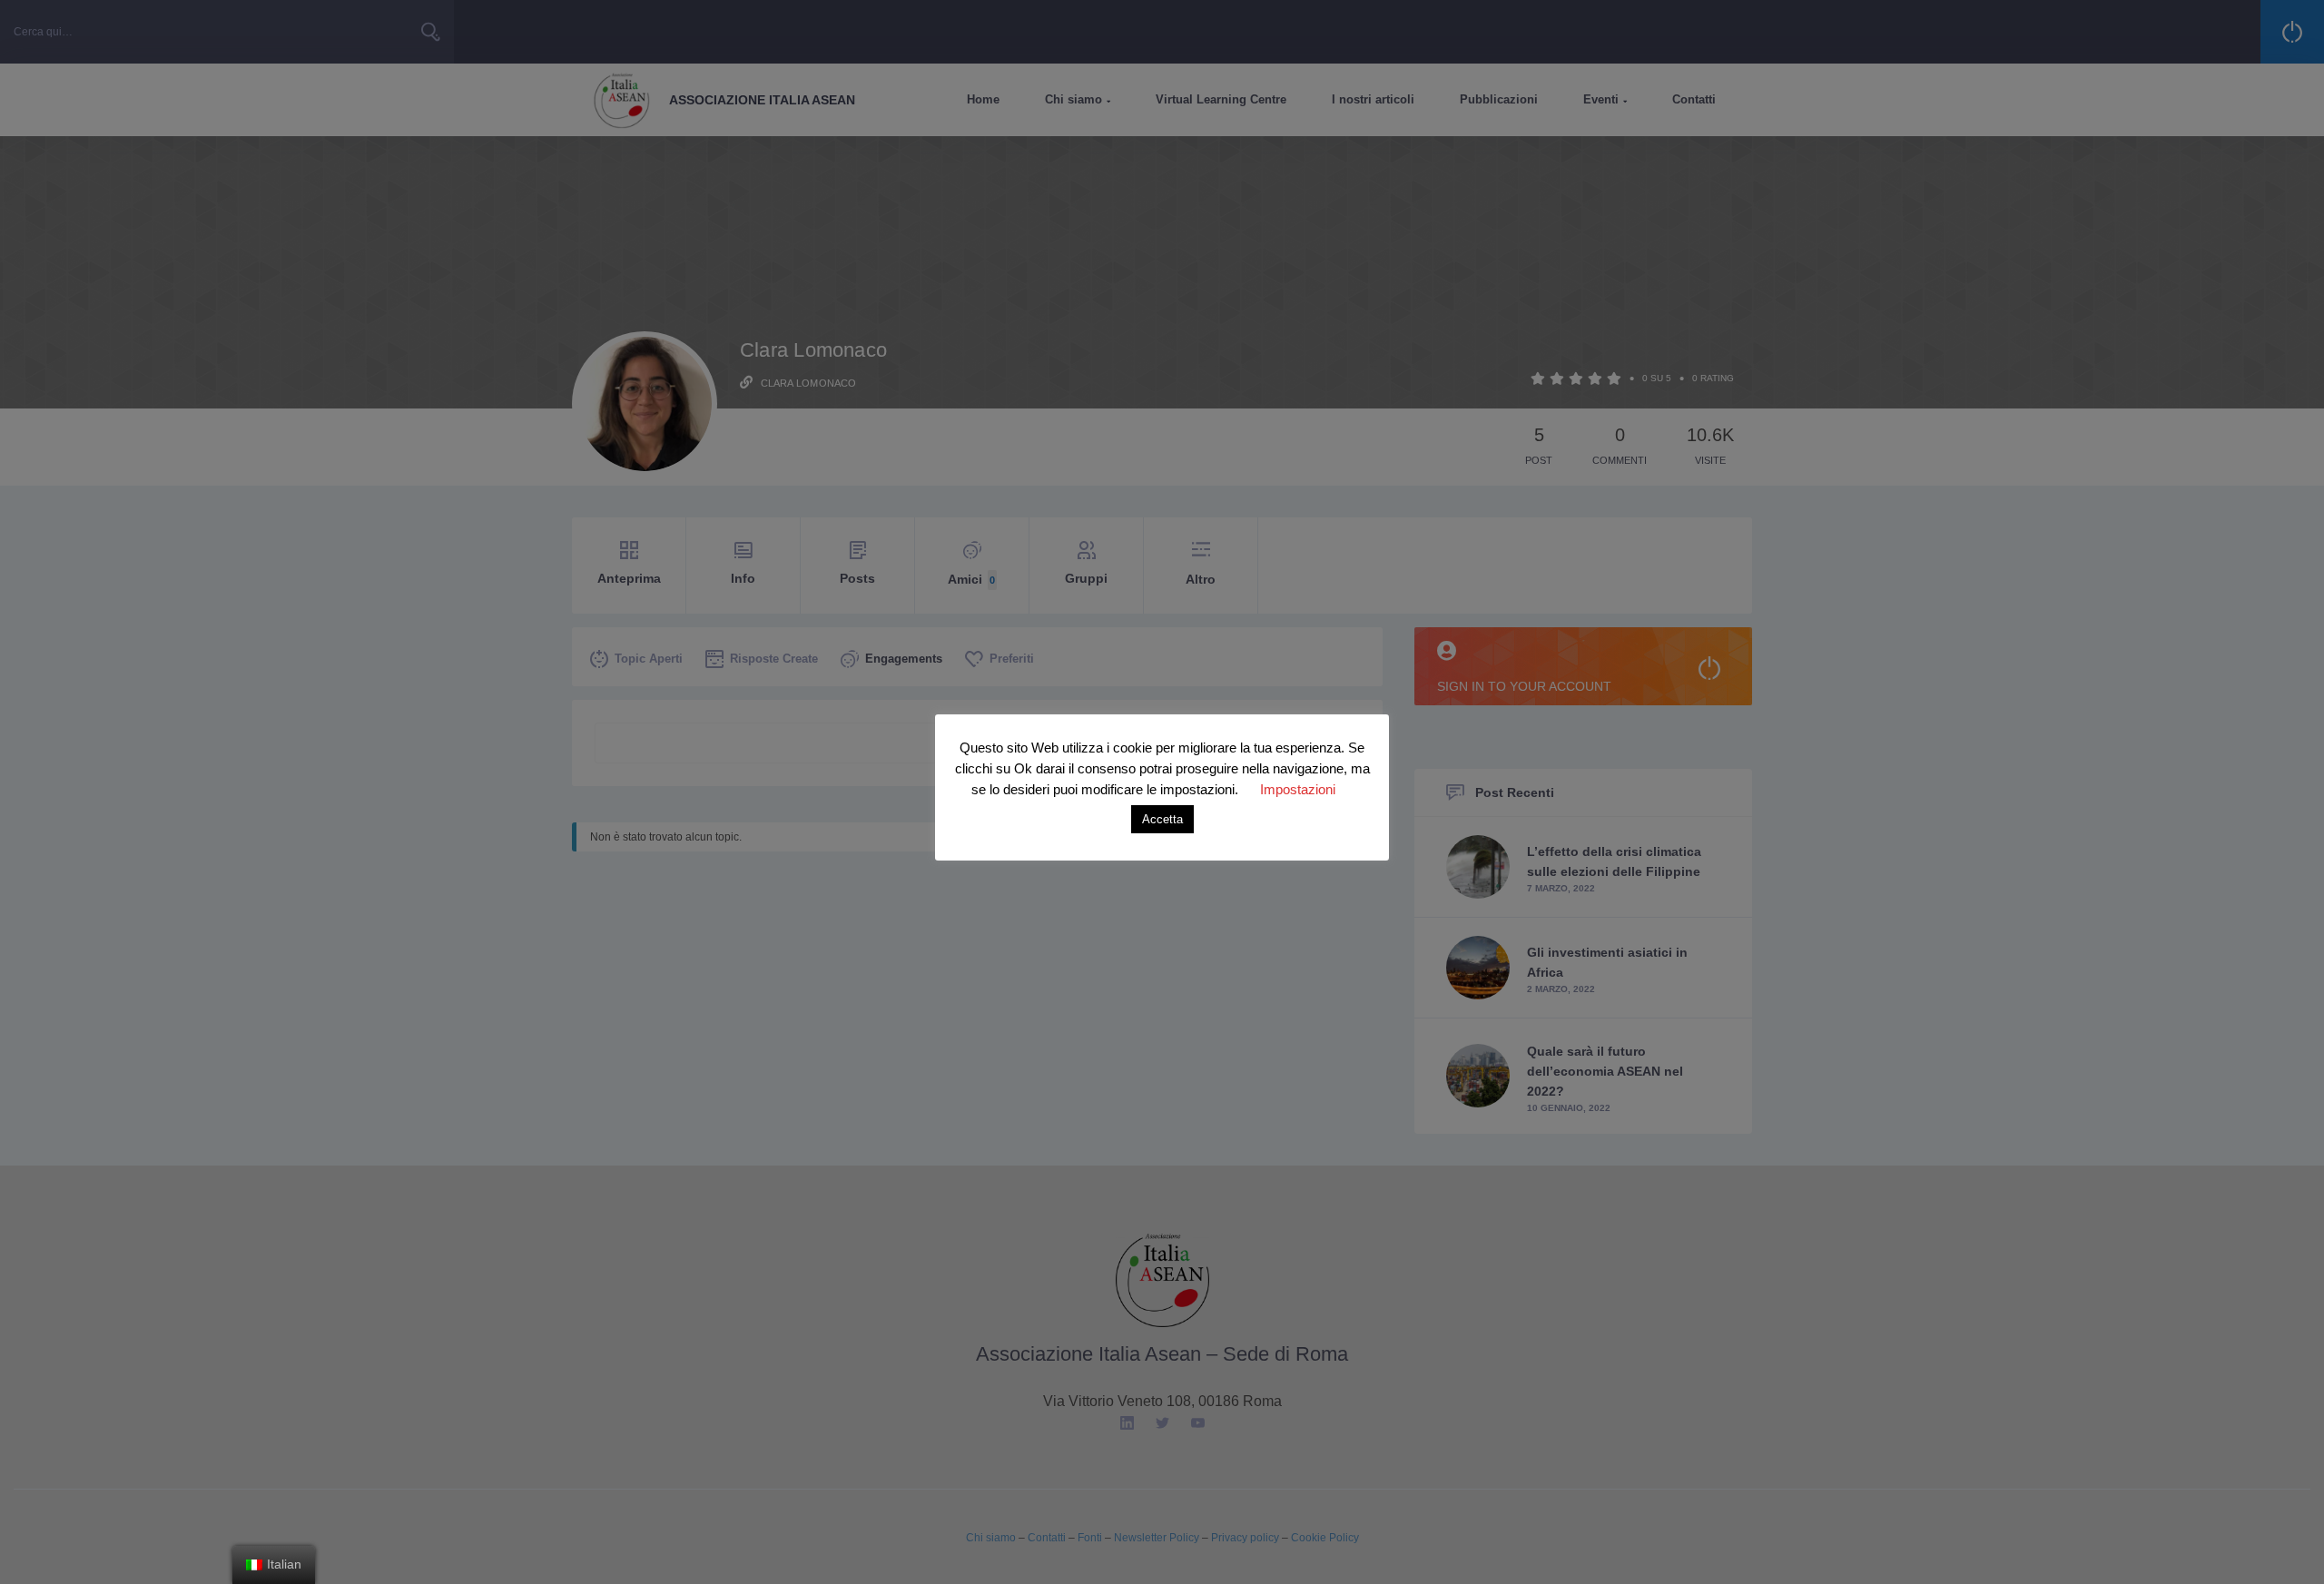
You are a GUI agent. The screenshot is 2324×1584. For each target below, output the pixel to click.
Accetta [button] (1162, 819)
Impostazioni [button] (1298, 789)
